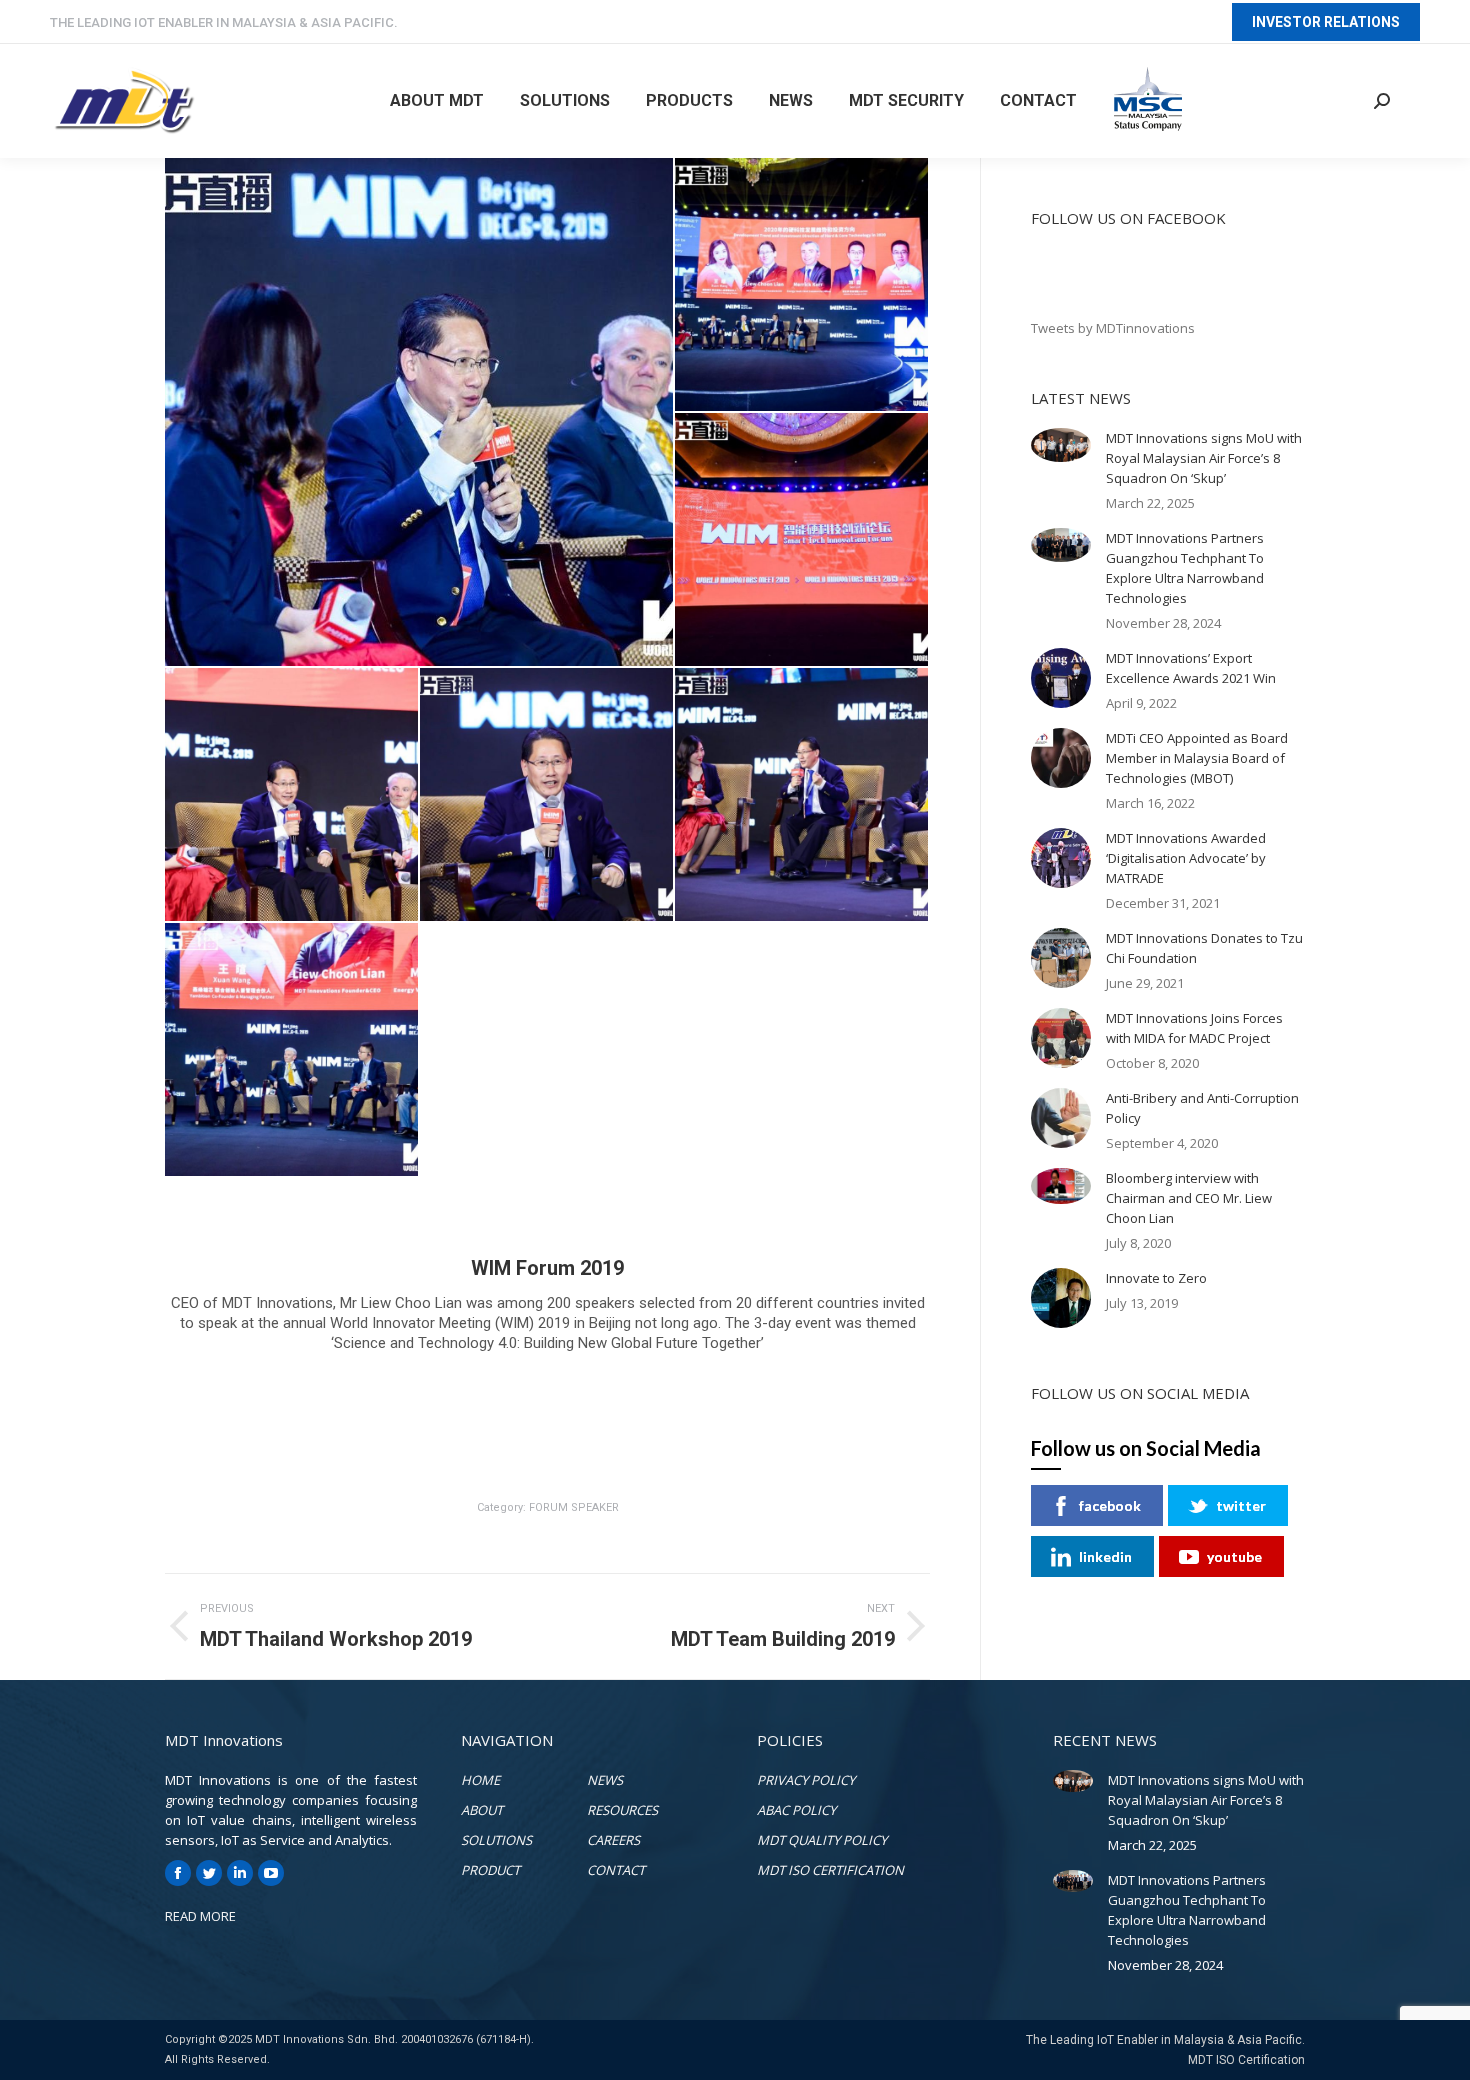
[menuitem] (437, 101)
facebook (1110, 1505)
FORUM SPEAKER (574, 1507)
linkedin (1105, 1556)
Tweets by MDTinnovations (1113, 328)
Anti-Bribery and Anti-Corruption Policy (1202, 1108)
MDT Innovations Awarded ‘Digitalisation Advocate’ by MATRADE (1186, 858)
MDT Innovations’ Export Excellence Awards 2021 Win (1191, 668)
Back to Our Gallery (543, 1403)
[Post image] (1061, 445)
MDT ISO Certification (1246, 2060)
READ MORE (200, 1916)
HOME (480, 1780)
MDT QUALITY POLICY (822, 1840)
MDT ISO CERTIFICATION (830, 1870)
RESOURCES (622, 1810)
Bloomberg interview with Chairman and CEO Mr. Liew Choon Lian (1189, 1198)
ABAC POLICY (796, 1810)
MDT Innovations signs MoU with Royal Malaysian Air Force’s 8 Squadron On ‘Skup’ (1204, 458)
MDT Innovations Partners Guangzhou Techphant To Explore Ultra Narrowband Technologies (1185, 568)
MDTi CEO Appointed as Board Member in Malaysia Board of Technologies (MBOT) (1197, 758)
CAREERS (613, 1840)
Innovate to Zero (1156, 1278)
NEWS (605, 1780)
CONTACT (616, 1870)
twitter (1241, 1505)
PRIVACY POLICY (806, 1780)
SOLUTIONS (496, 1840)
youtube (1234, 1556)
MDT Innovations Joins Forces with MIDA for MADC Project (1194, 1028)
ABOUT (482, 1810)
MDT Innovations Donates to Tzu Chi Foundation (1204, 948)
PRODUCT (490, 1870)
